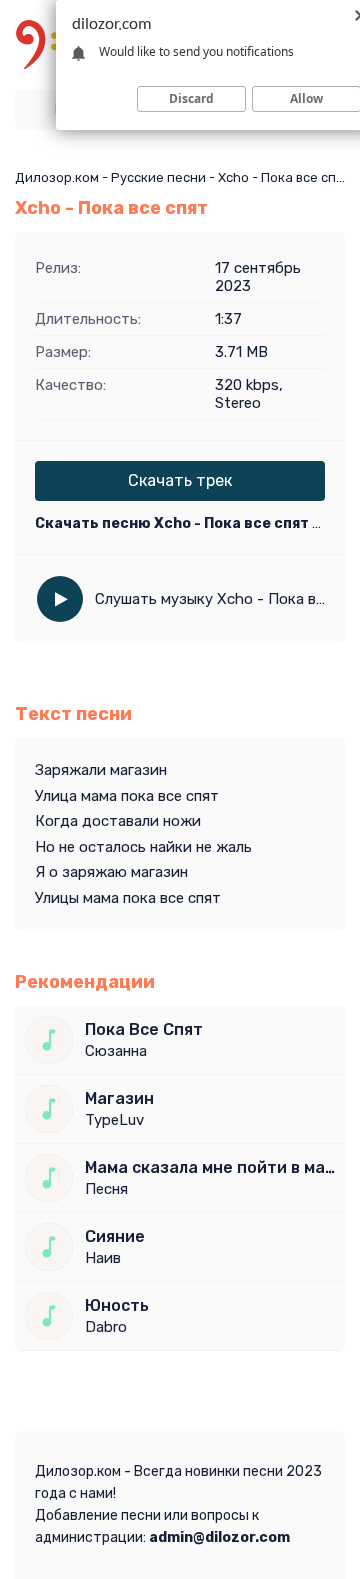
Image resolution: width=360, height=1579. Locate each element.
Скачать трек (180, 480)
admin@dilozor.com (219, 1537)
